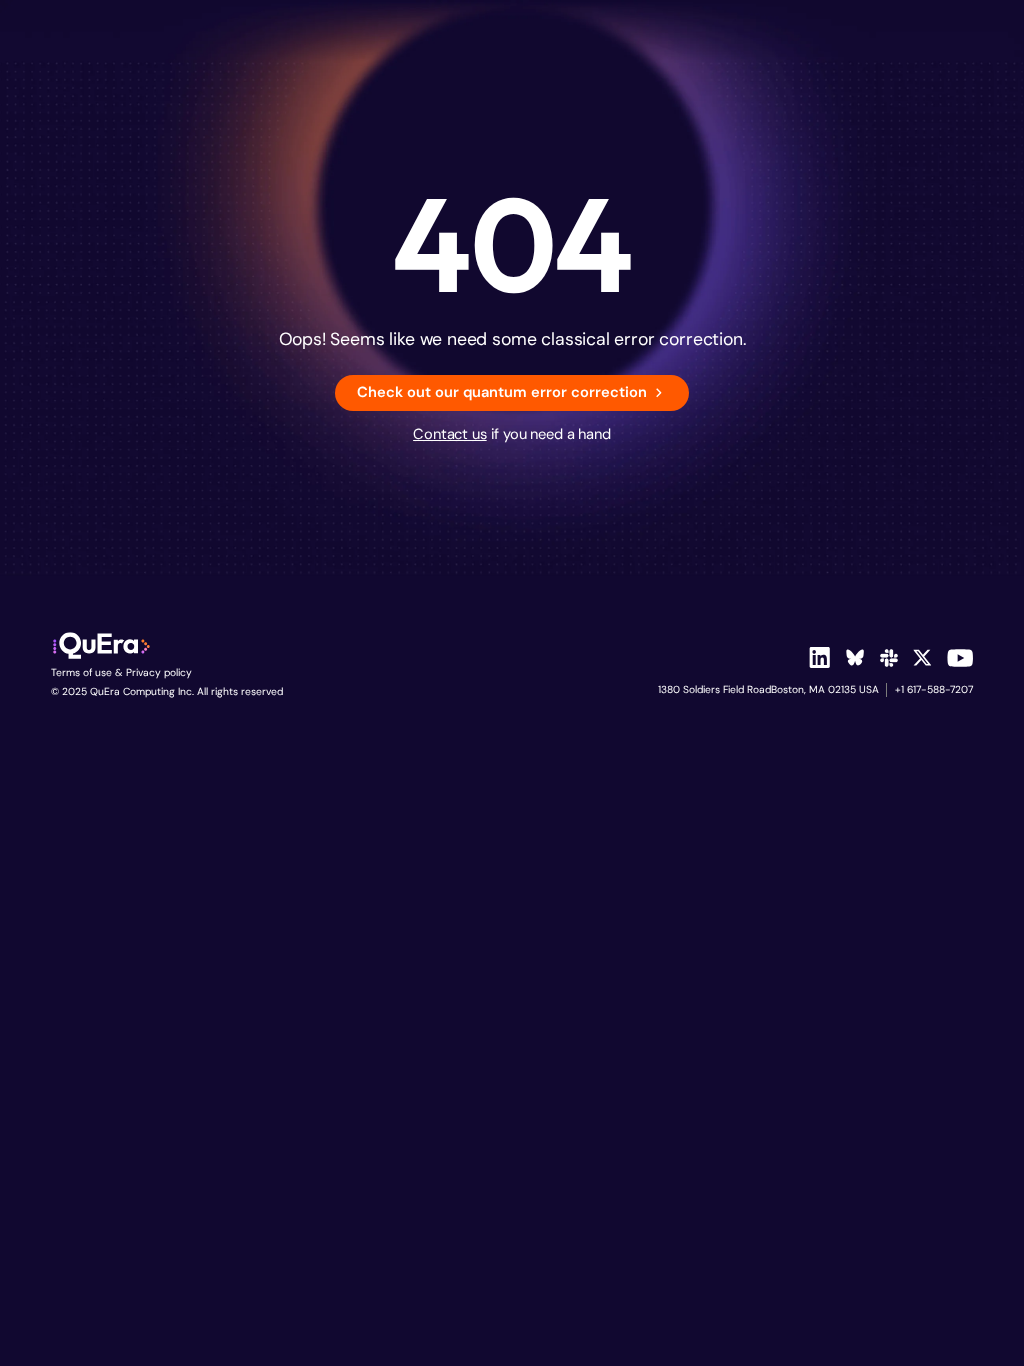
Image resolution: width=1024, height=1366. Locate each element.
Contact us (450, 434)
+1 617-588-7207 (934, 689)
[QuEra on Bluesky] (855, 657)
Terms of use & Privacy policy (121, 672)
